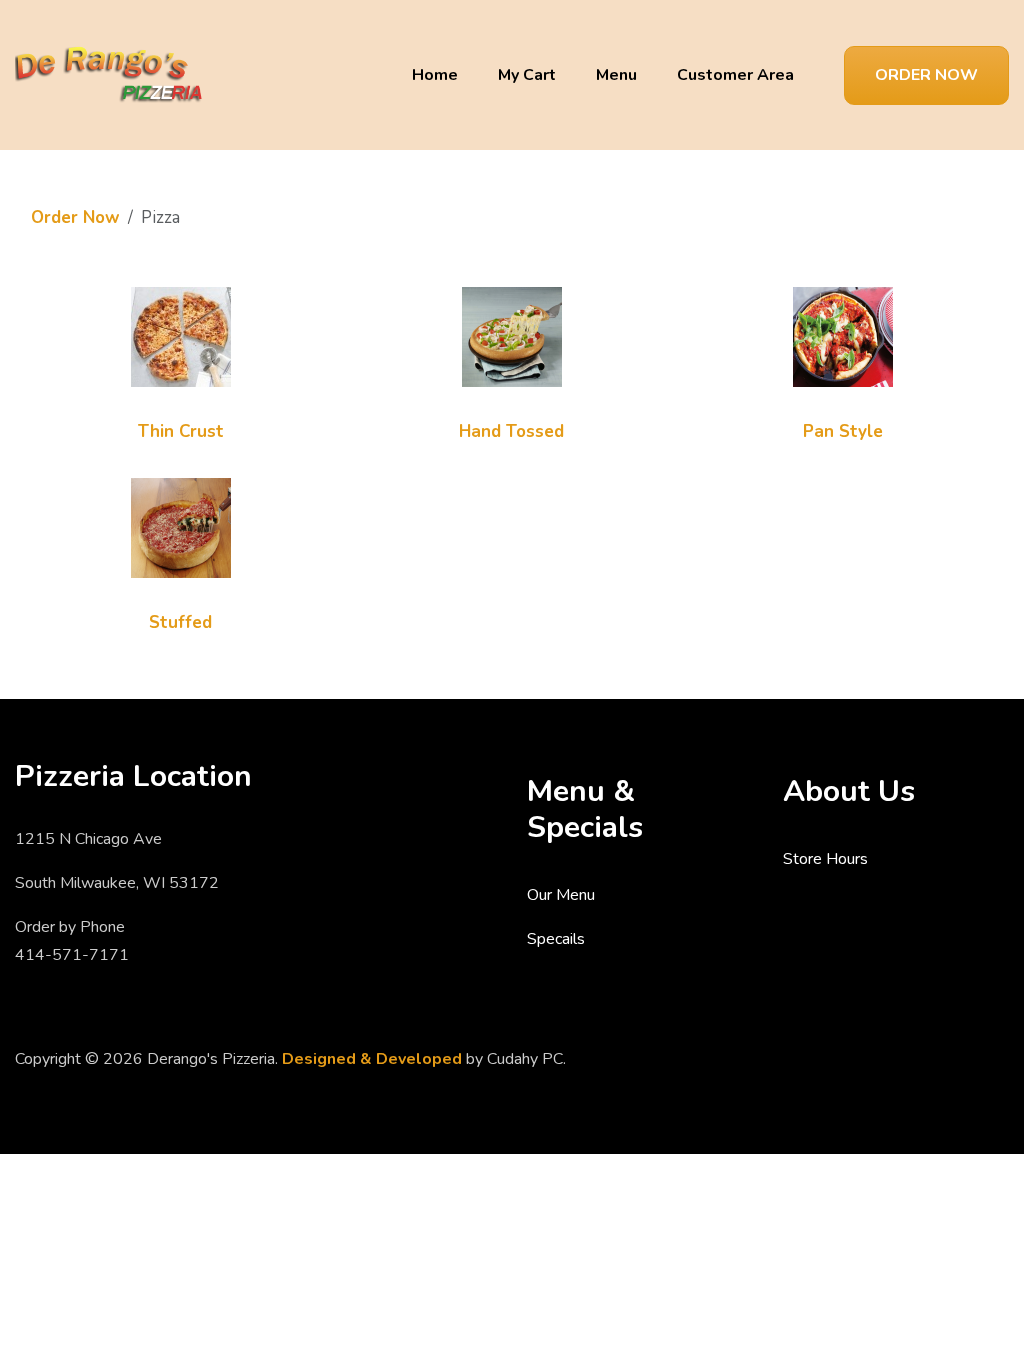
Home (435, 75)
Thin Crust (181, 431)
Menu (616, 75)
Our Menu (561, 895)
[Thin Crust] (181, 335)
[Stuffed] (181, 526)
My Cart (527, 75)
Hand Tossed (511, 431)
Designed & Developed (372, 1059)
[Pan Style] (843, 335)
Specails (556, 939)
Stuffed (180, 622)
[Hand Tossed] (512, 335)
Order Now (926, 75)
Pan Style (843, 431)
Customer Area (735, 75)
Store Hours (825, 859)
